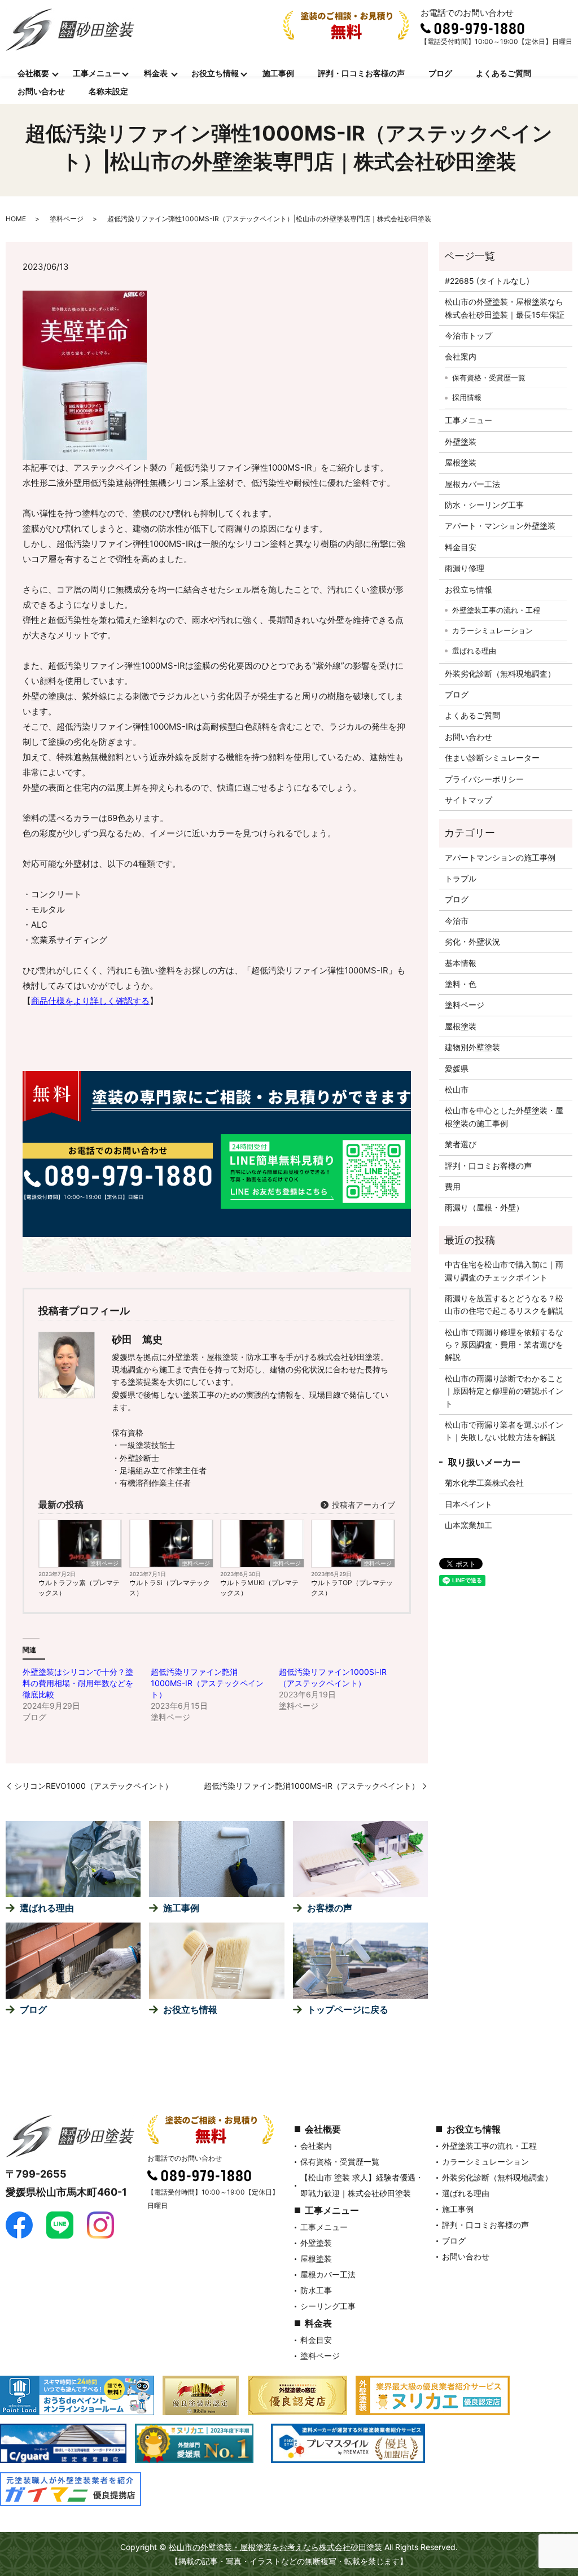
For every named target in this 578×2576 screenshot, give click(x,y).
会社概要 (33, 73)
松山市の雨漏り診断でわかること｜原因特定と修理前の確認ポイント (504, 1391)
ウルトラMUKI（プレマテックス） (259, 1588)
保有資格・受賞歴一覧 (489, 378)
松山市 (457, 1089)
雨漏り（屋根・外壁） (484, 1207)
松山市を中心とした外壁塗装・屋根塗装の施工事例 (504, 1116)
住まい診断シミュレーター (492, 758)
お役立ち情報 (215, 73)
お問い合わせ (41, 91)
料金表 (156, 73)
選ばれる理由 (474, 651)
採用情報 (467, 397)
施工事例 (278, 73)
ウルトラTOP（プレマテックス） (352, 1588)
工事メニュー (97, 73)
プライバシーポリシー (484, 779)
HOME (16, 219)
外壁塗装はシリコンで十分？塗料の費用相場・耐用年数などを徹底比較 (78, 1683)
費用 (453, 1186)
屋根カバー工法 (472, 484)
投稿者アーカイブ (362, 1505)
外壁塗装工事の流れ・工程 (496, 610)
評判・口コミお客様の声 (361, 73)
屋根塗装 (461, 462)
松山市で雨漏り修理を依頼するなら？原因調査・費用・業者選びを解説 (504, 1345)
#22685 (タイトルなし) (487, 281)
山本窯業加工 (468, 1525)
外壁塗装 (461, 442)
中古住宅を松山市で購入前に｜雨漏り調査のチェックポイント (504, 1271)
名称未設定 (108, 91)
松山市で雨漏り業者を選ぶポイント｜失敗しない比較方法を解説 (504, 1431)
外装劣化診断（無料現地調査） (500, 673)
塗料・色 (461, 984)
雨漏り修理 (465, 568)
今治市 (457, 921)
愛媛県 (457, 1068)
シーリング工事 (328, 2306)
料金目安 (461, 547)
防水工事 (316, 2290)
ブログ (440, 73)
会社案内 (461, 356)
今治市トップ (468, 335)
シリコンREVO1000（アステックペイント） (93, 1786)
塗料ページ (67, 219)
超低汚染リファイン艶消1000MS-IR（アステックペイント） (207, 1683)
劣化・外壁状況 (472, 942)
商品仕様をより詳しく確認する (90, 1001)
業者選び (461, 1144)
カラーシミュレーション (492, 630)
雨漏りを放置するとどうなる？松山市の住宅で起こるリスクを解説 (504, 1304)
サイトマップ (468, 800)
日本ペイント (468, 1504)
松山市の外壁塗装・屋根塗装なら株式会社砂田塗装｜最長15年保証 (505, 308)
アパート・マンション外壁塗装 (500, 526)
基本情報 (461, 963)
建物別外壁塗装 (472, 1047)
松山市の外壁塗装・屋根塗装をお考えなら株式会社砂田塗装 (275, 2547)
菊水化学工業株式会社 (484, 1483)
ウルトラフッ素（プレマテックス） (79, 1588)
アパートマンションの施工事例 (500, 857)
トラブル (461, 878)
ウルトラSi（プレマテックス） (170, 1588)
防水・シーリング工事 (484, 505)
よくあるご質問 (503, 73)
